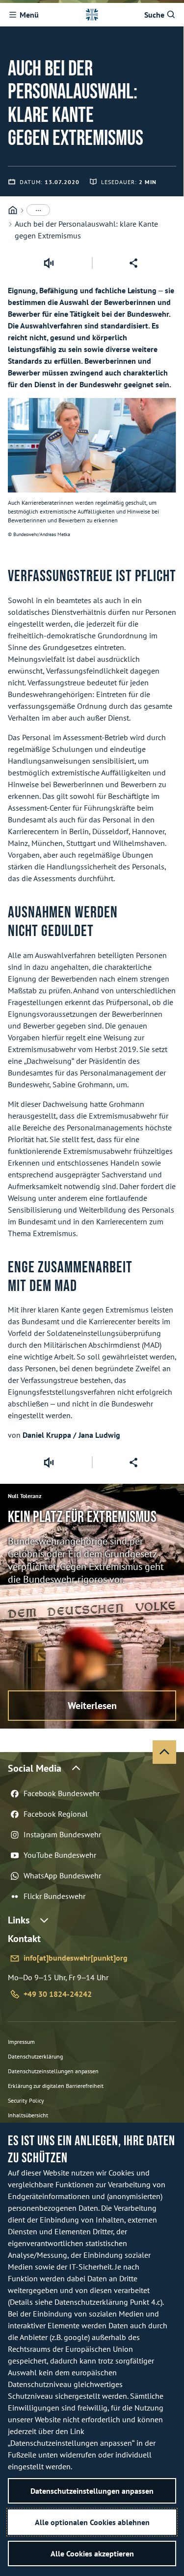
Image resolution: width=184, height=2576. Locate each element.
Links (19, 1920)
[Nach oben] (164, 1752)
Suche (154, 15)
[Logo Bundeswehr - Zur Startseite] (92, 15)
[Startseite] (13, 210)
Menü (29, 15)
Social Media (35, 1768)
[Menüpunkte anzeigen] (38, 210)
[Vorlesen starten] (49, 263)
